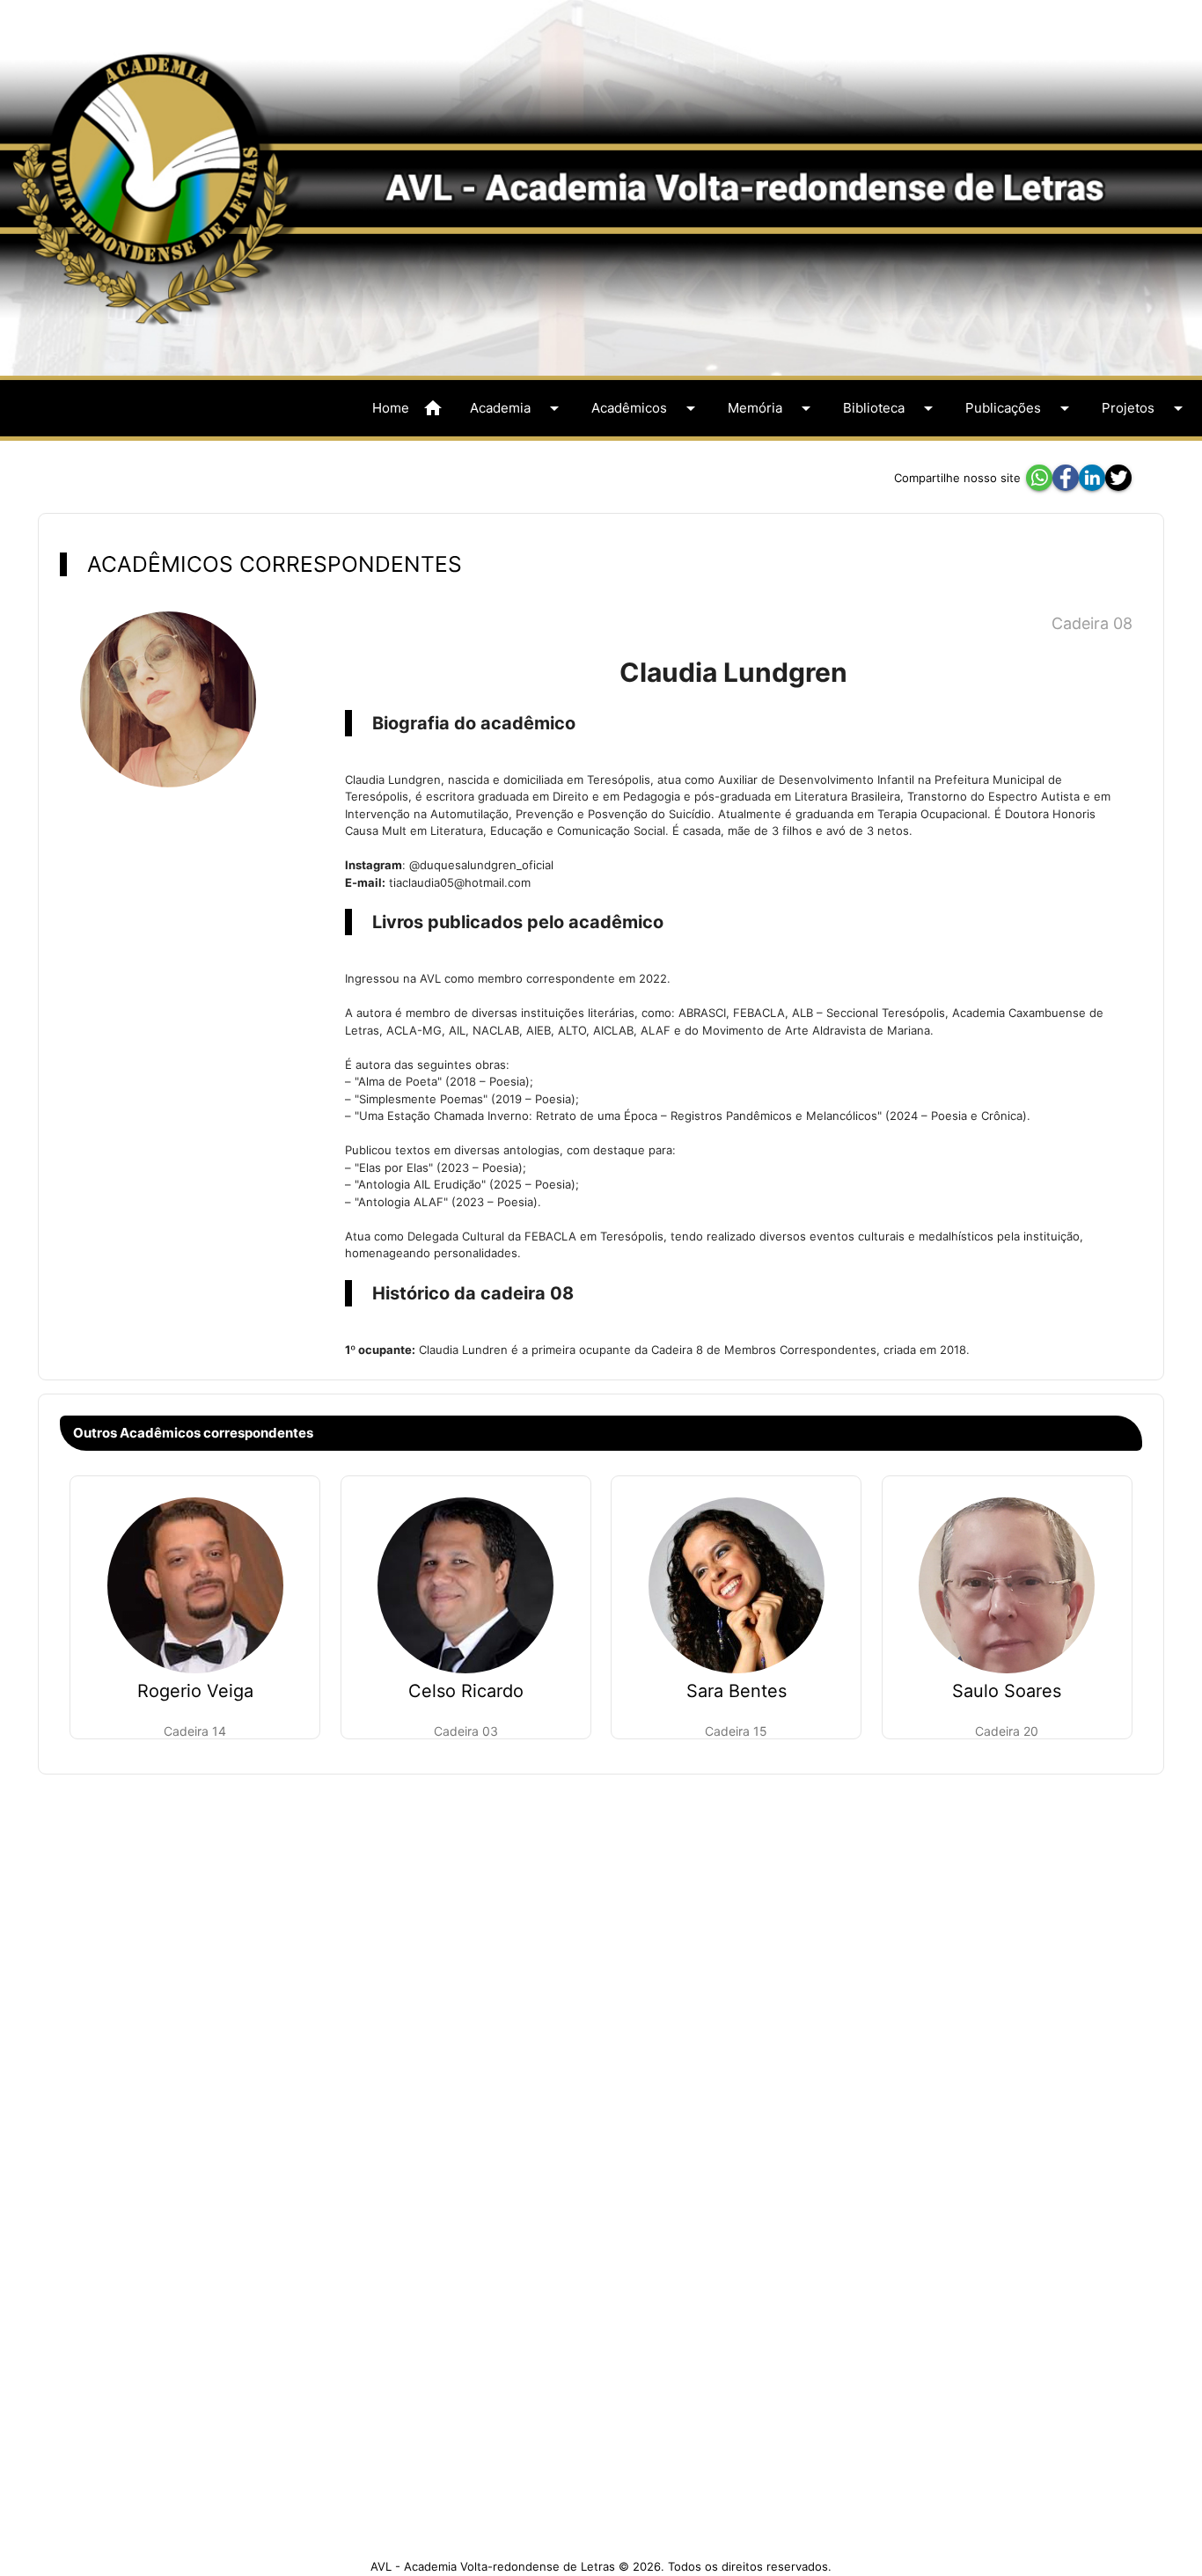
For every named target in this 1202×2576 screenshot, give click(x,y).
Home (408, 408)
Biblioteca (891, 408)
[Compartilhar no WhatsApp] (1039, 478)
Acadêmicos (646, 408)
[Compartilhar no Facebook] (1066, 478)
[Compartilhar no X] (1118, 478)
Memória (772, 408)
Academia (517, 408)
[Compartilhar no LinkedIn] (1092, 478)
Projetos (1145, 408)
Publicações (1020, 408)
